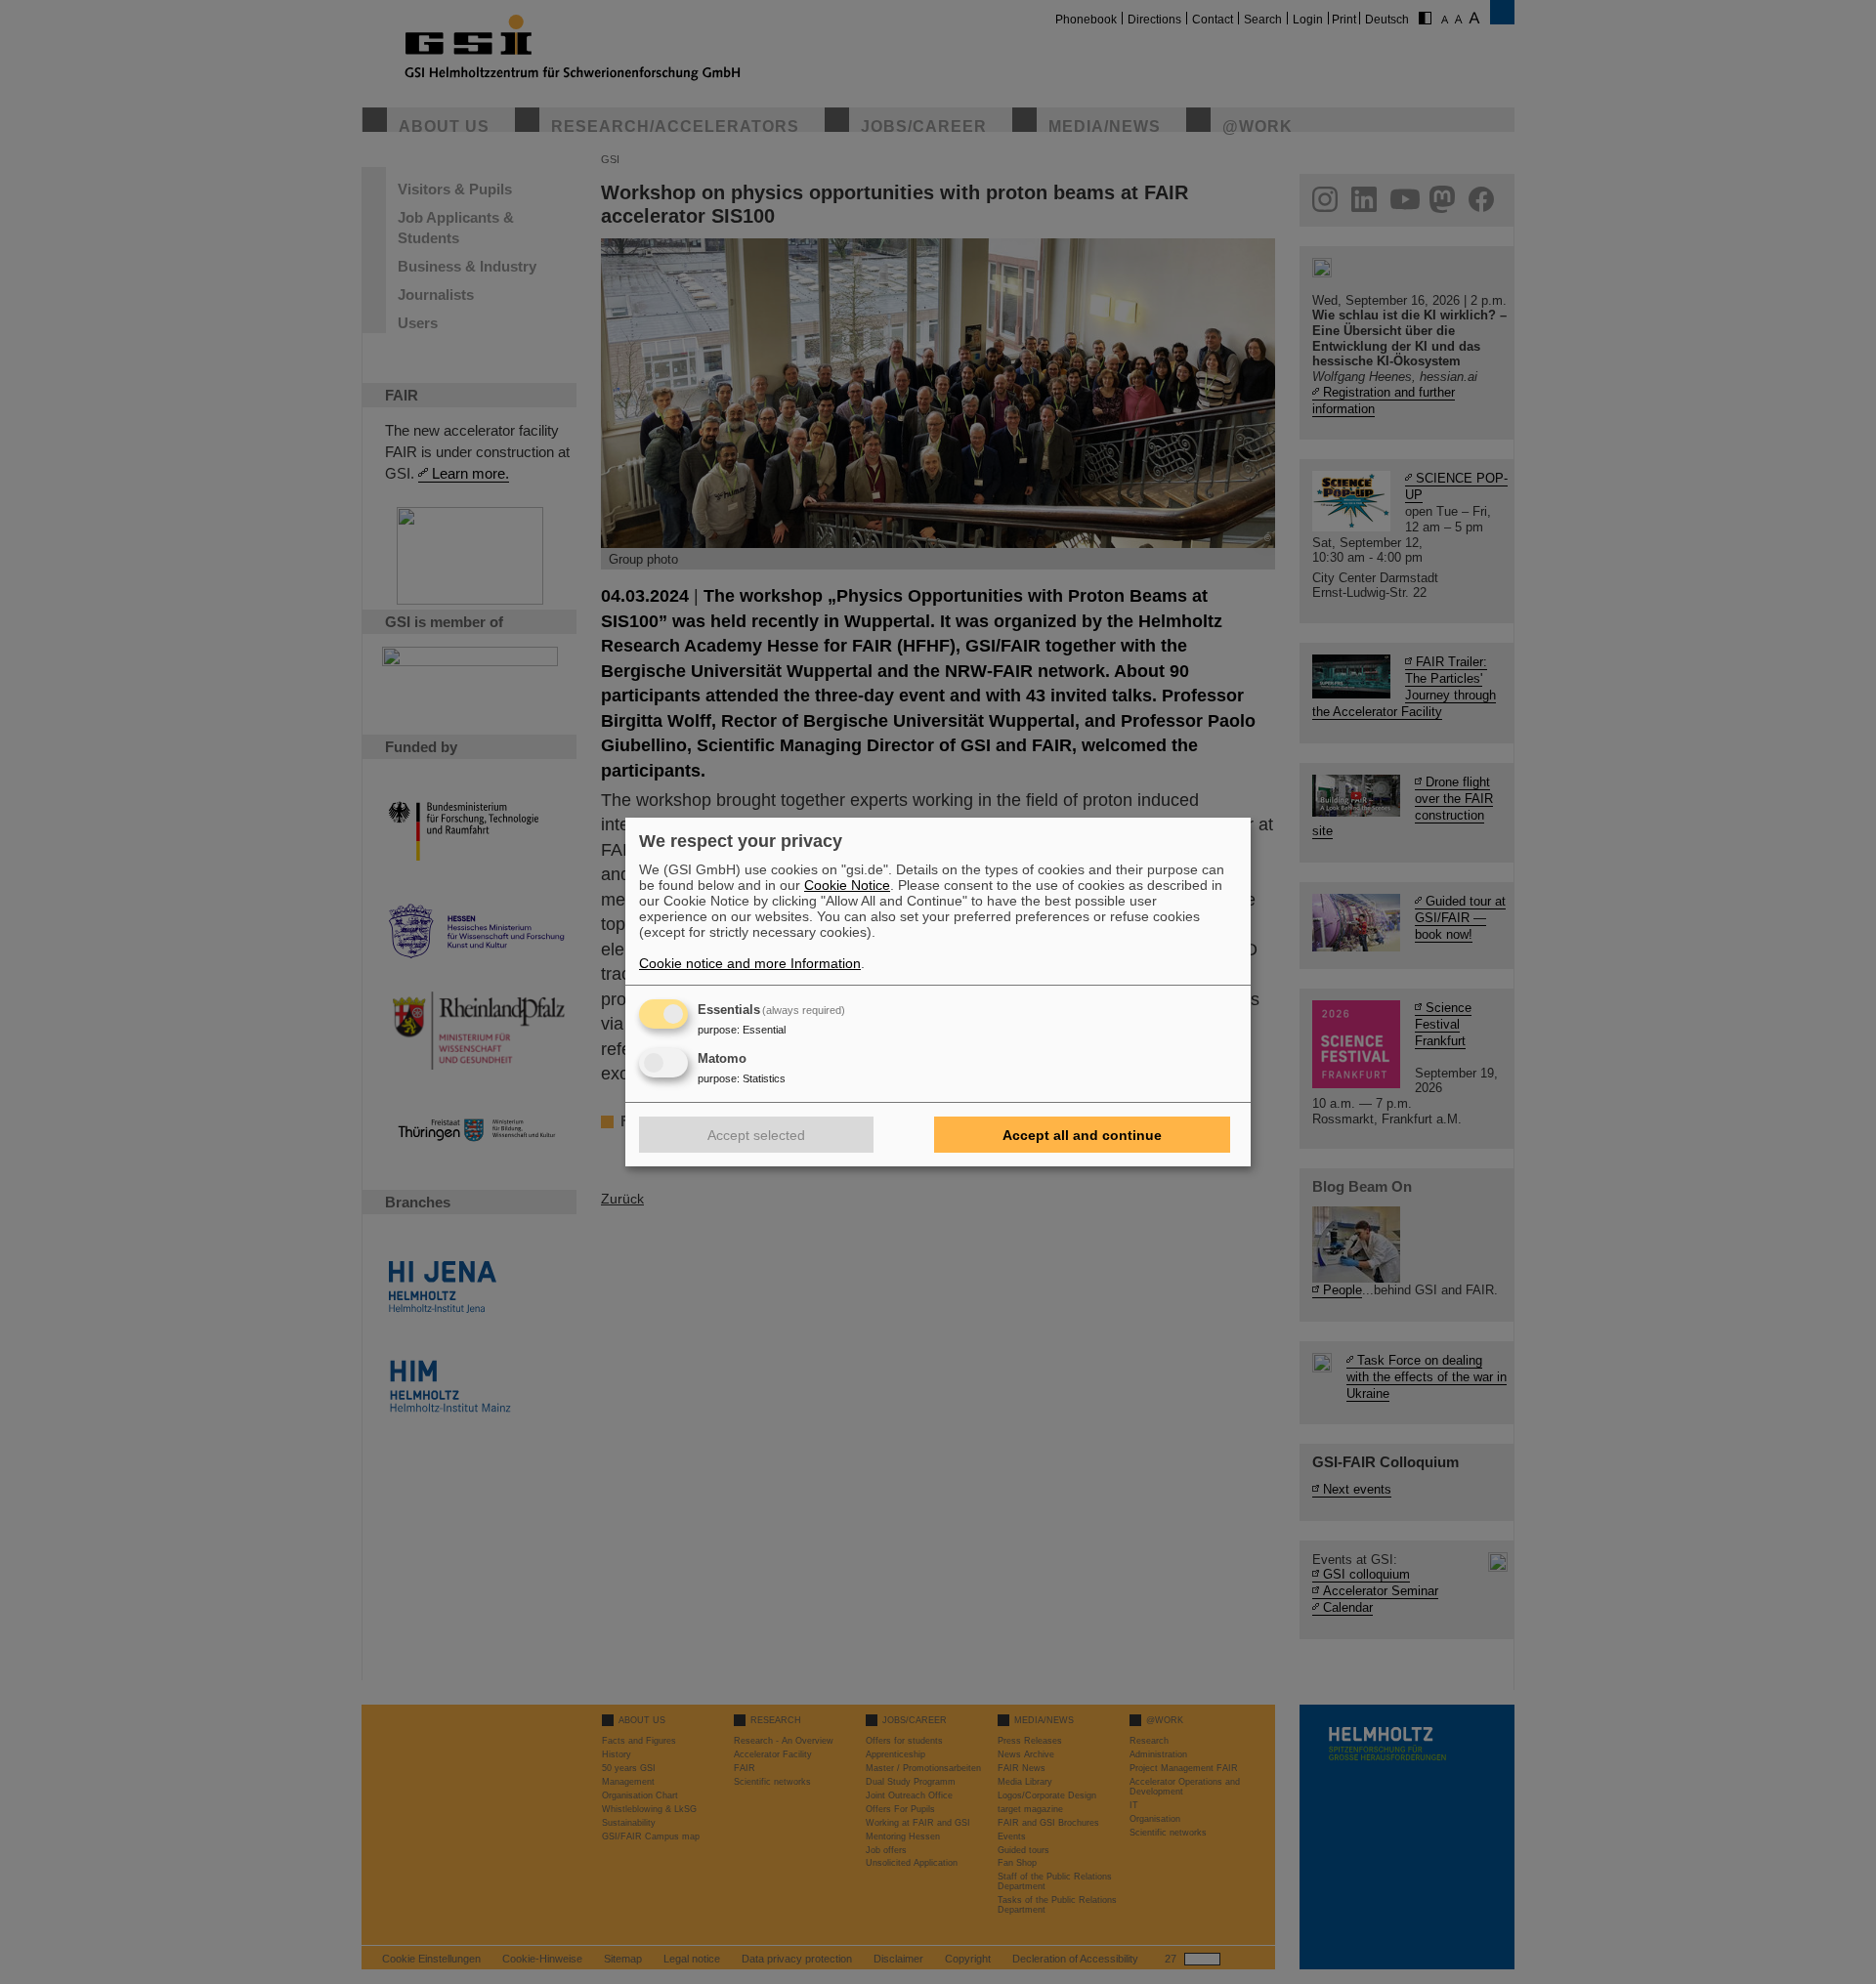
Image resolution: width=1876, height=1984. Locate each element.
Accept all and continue (1082, 1135)
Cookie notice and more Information (750, 963)
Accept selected (756, 1135)
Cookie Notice (847, 885)
